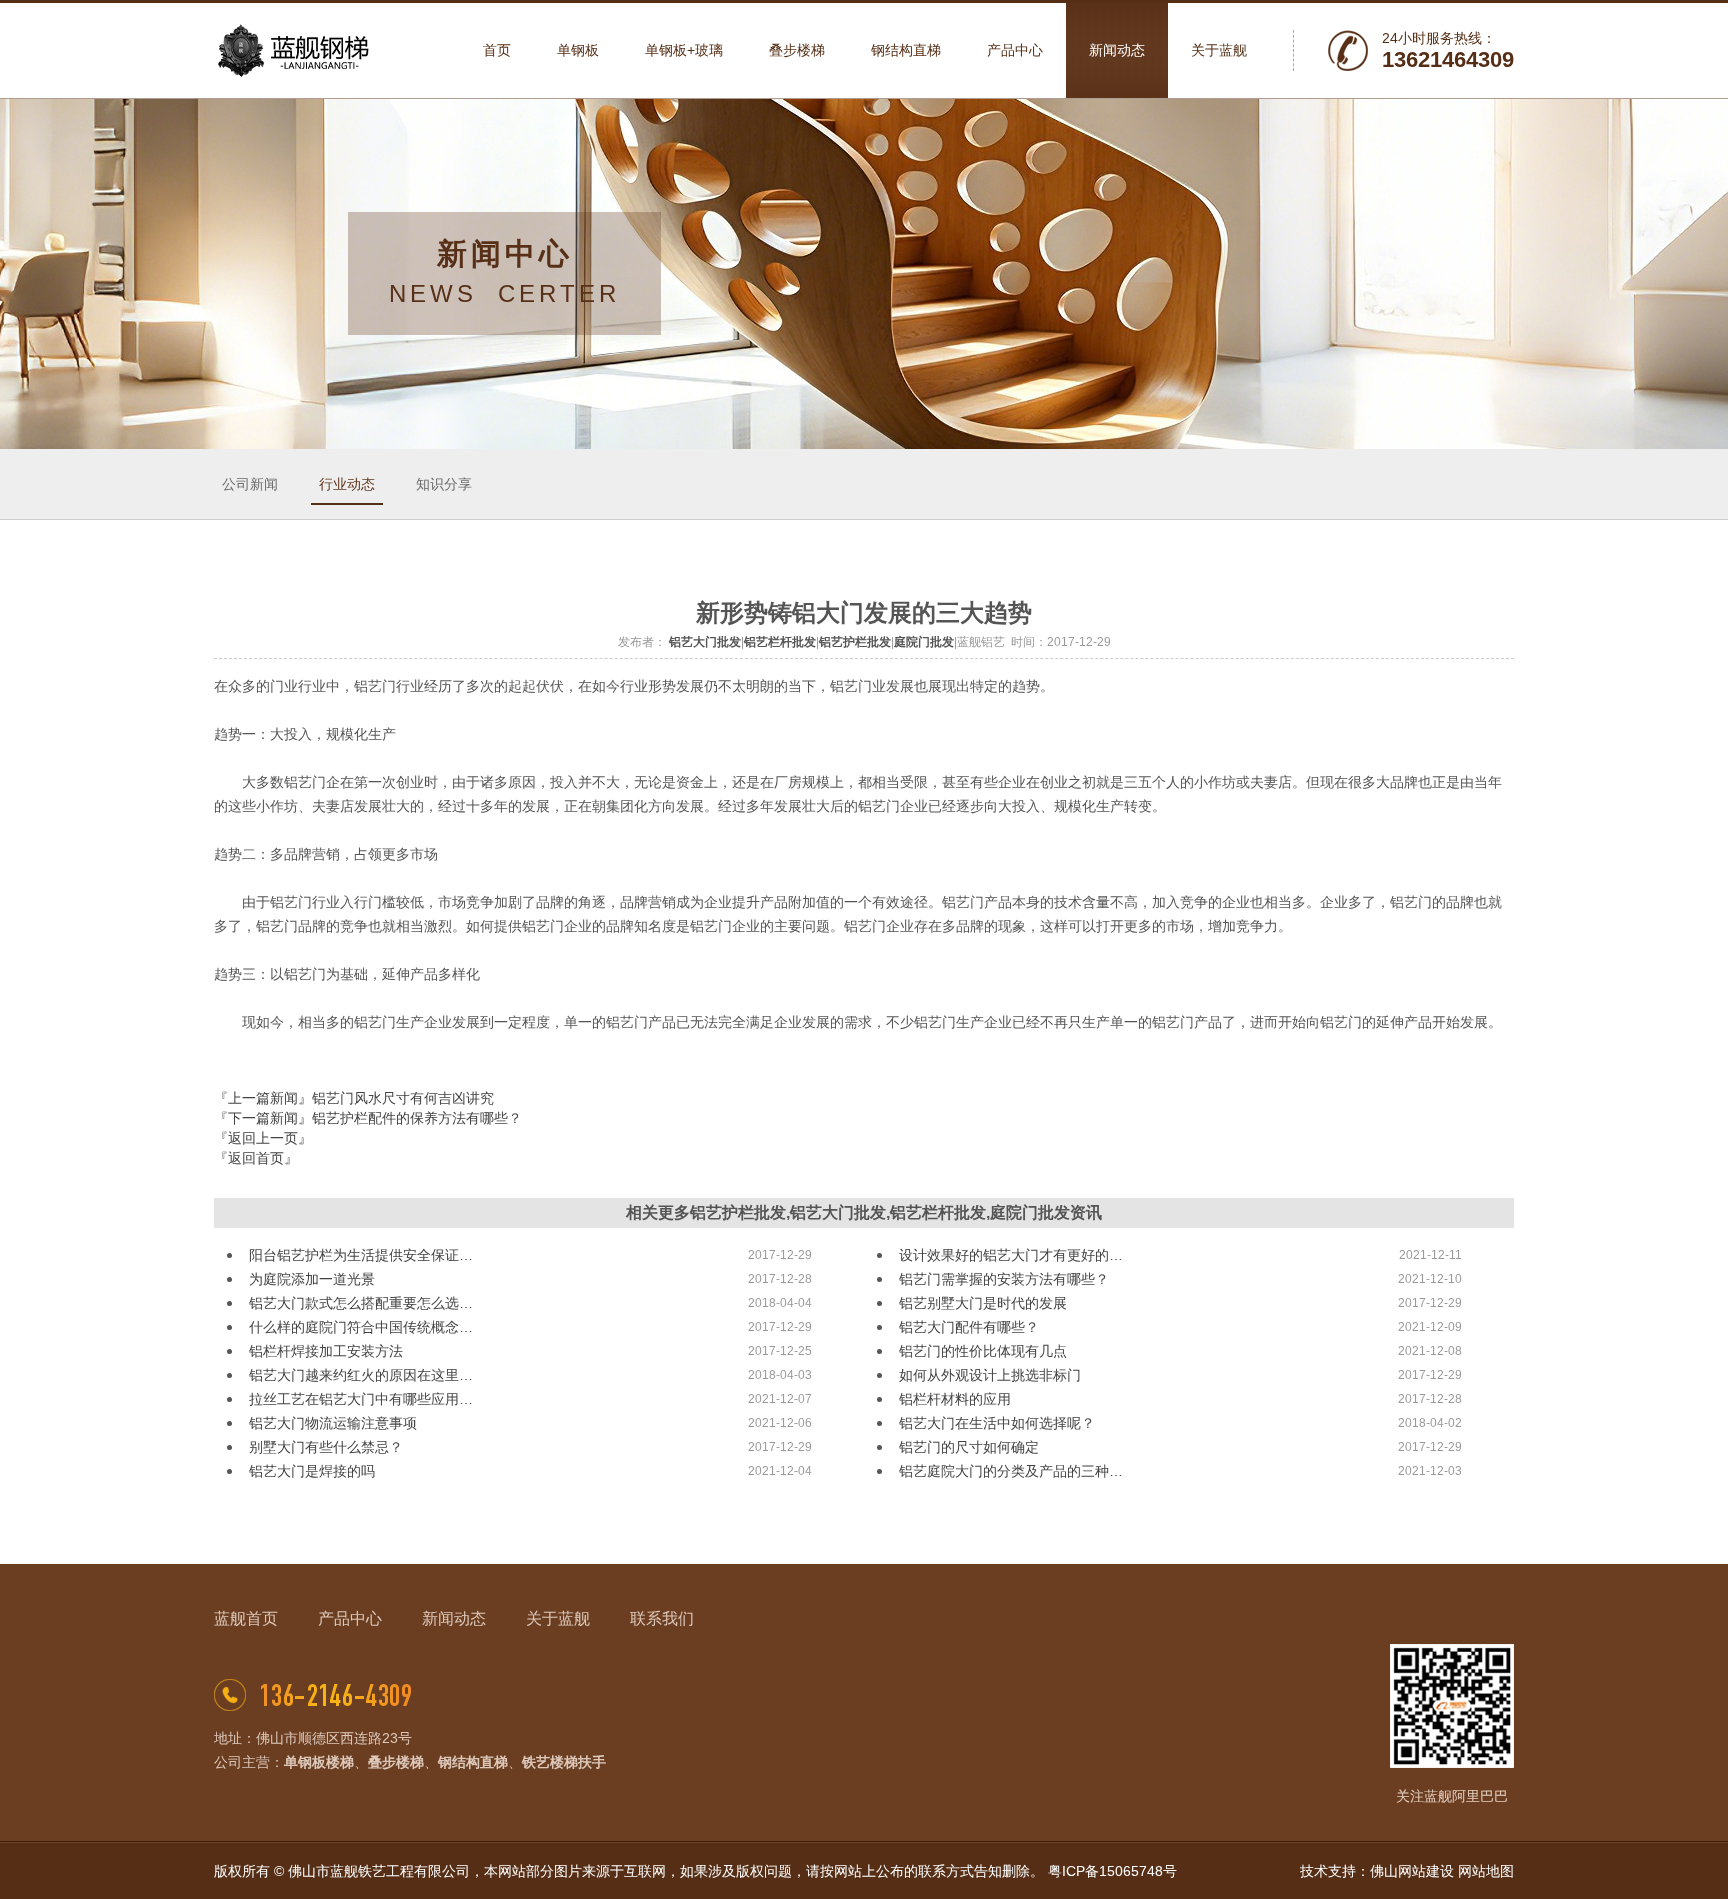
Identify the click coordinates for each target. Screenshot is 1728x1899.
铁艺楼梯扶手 (564, 1762)
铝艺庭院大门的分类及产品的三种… (1011, 1471)
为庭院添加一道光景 (312, 1279)
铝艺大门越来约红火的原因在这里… (361, 1375)
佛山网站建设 (1412, 1871)
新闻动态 (454, 1618)
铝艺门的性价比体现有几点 (983, 1351)
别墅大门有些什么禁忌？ (326, 1447)
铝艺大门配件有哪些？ (969, 1327)
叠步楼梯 (396, 1762)
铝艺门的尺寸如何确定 (969, 1447)
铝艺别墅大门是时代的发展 (983, 1303)
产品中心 (350, 1618)
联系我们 (662, 1618)
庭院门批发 (924, 642)
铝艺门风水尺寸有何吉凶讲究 (403, 1098)
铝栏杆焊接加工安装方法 (326, 1351)
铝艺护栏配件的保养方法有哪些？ (417, 1118)
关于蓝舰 (558, 1618)
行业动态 (347, 484)
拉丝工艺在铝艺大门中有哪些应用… (361, 1399)
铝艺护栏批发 (855, 642)
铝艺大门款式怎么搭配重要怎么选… (361, 1303)
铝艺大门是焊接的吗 (312, 1471)
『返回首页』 (256, 1158)
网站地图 (1486, 1871)
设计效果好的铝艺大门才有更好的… (1011, 1255)
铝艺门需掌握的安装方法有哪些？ (1004, 1279)
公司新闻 (250, 484)
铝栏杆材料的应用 (955, 1399)
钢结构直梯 (473, 1762)
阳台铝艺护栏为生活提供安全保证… (361, 1255)
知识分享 (444, 484)
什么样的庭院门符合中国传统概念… (361, 1327)
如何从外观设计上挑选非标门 (990, 1375)
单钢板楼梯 (319, 1762)
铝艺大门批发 (705, 642)
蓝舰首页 (246, 1618)
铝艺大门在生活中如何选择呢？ (997, 1423)
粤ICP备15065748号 (1112, 1871)
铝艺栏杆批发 (780, 642)
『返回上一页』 (263, 1138)
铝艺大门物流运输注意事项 (333, 1423)
